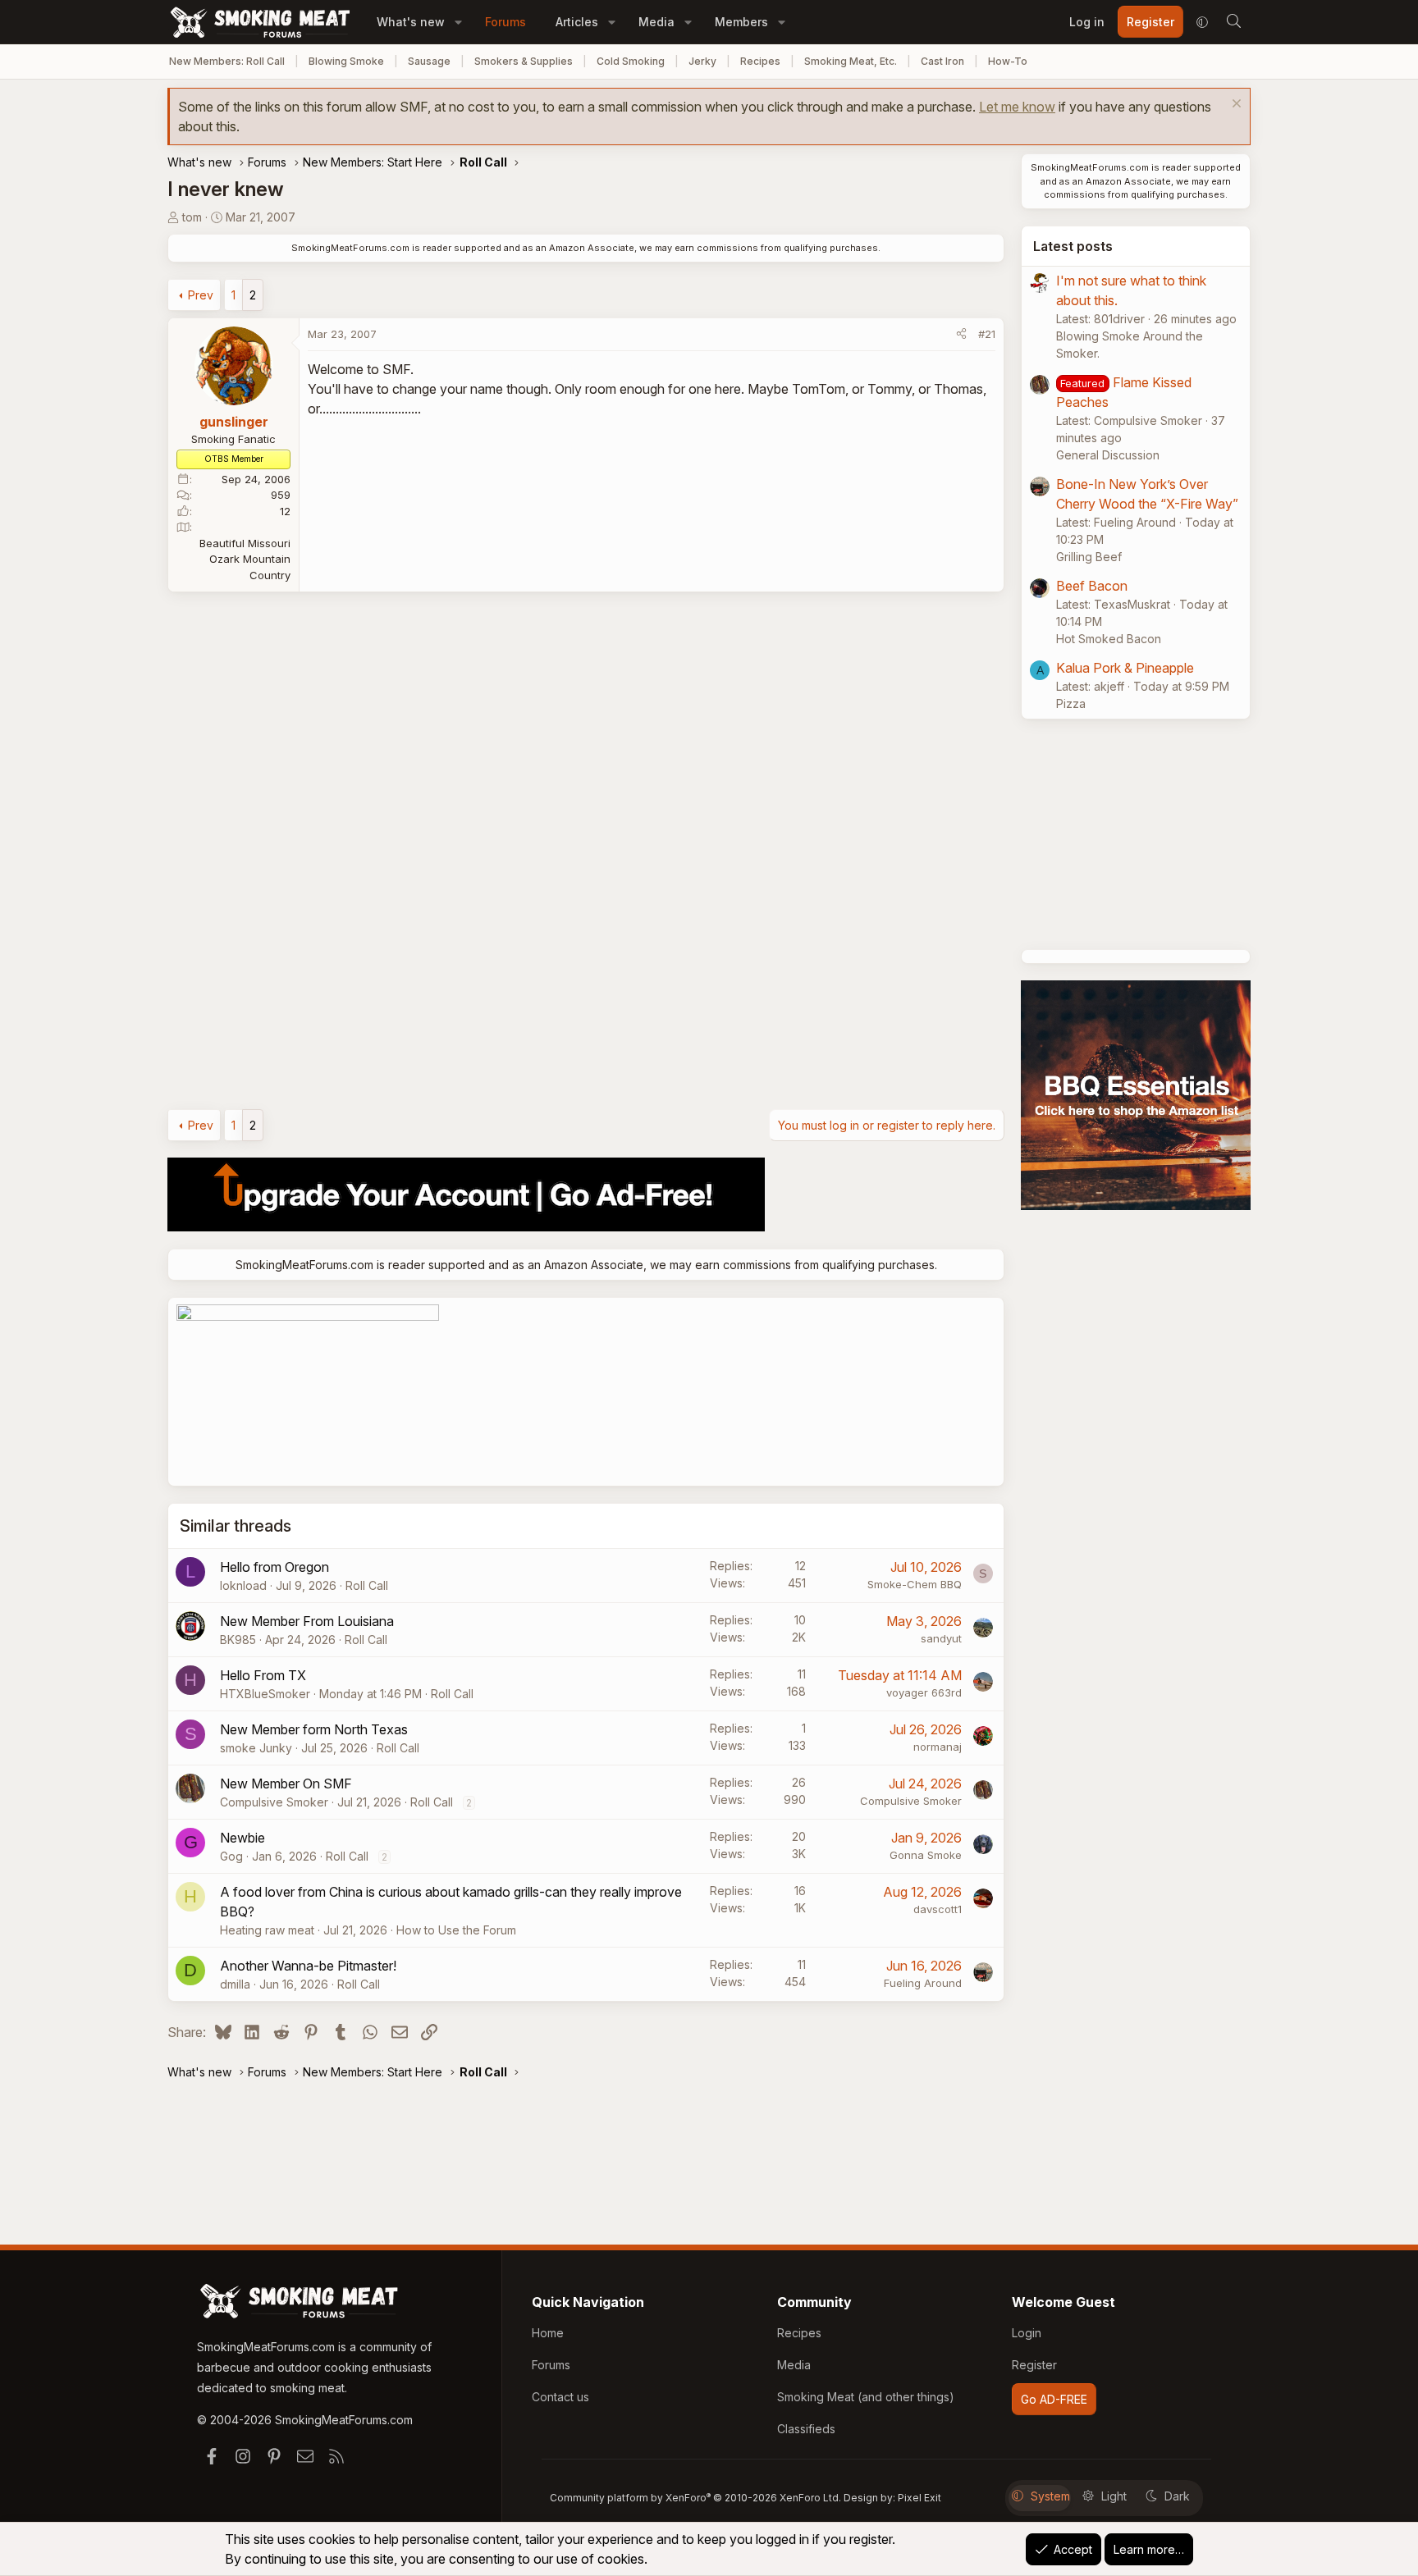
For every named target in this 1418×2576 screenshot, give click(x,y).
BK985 (238, 1640)
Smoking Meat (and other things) (866, 2397)
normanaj (938, 1747)
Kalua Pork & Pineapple (1125, 668)
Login (1027, 2333)
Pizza (1071, 703)
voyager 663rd (924, 1692)
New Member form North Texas (314, 1729)
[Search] (1233, 22)
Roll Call (367, 1585)
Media (656, 22)
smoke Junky (256, 1748)
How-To (1008, 61)
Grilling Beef (1089, 557)
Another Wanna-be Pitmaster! (308, 1966)
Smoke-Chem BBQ (915, 1584)
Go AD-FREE (1054, 2399)
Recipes (760, 61)
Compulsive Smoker (274, 1802)
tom (192, 217)
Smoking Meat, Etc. (851, 61)
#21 (987, 334)
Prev (201, 295)
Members (741, 22)
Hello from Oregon (274, 1567)
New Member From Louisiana (307, 1621)
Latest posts (1073, 246)
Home (548, 2333)
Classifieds (806, 2429)
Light (1114, 2496)
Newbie (242, 1838)
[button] (458, 22)
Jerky (702, 61)
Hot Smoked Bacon (1109, 639)
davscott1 (938, 1909)
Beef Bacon (1092, 586)
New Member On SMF (286, 1784)
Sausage (429, 61)
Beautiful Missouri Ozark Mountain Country (245, 559)
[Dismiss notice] (1235, 105)
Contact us (560, 2397)
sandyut (941, 1638)
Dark (1177, 2496)
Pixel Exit (919, 2498)
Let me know (1017, 107)
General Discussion (1108, 455)
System (1050, 2496)
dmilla (235, 1984)
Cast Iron (942, 61)
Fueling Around (923, 1983)
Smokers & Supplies (524, 61)
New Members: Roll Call (227, 61)
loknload (243, 1585)
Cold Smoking (631, 61)
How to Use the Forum (456, 1930)
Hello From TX (263, 1675)
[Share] (961, 335)
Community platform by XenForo (695, 2498)
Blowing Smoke (346, 61)
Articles (577, 22)
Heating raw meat (267, 1930)
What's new (411, 22)
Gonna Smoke (926, 1855)
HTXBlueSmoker (265, 1694)
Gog (231, 1856)
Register (1034, 2365)
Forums (505, 22)
